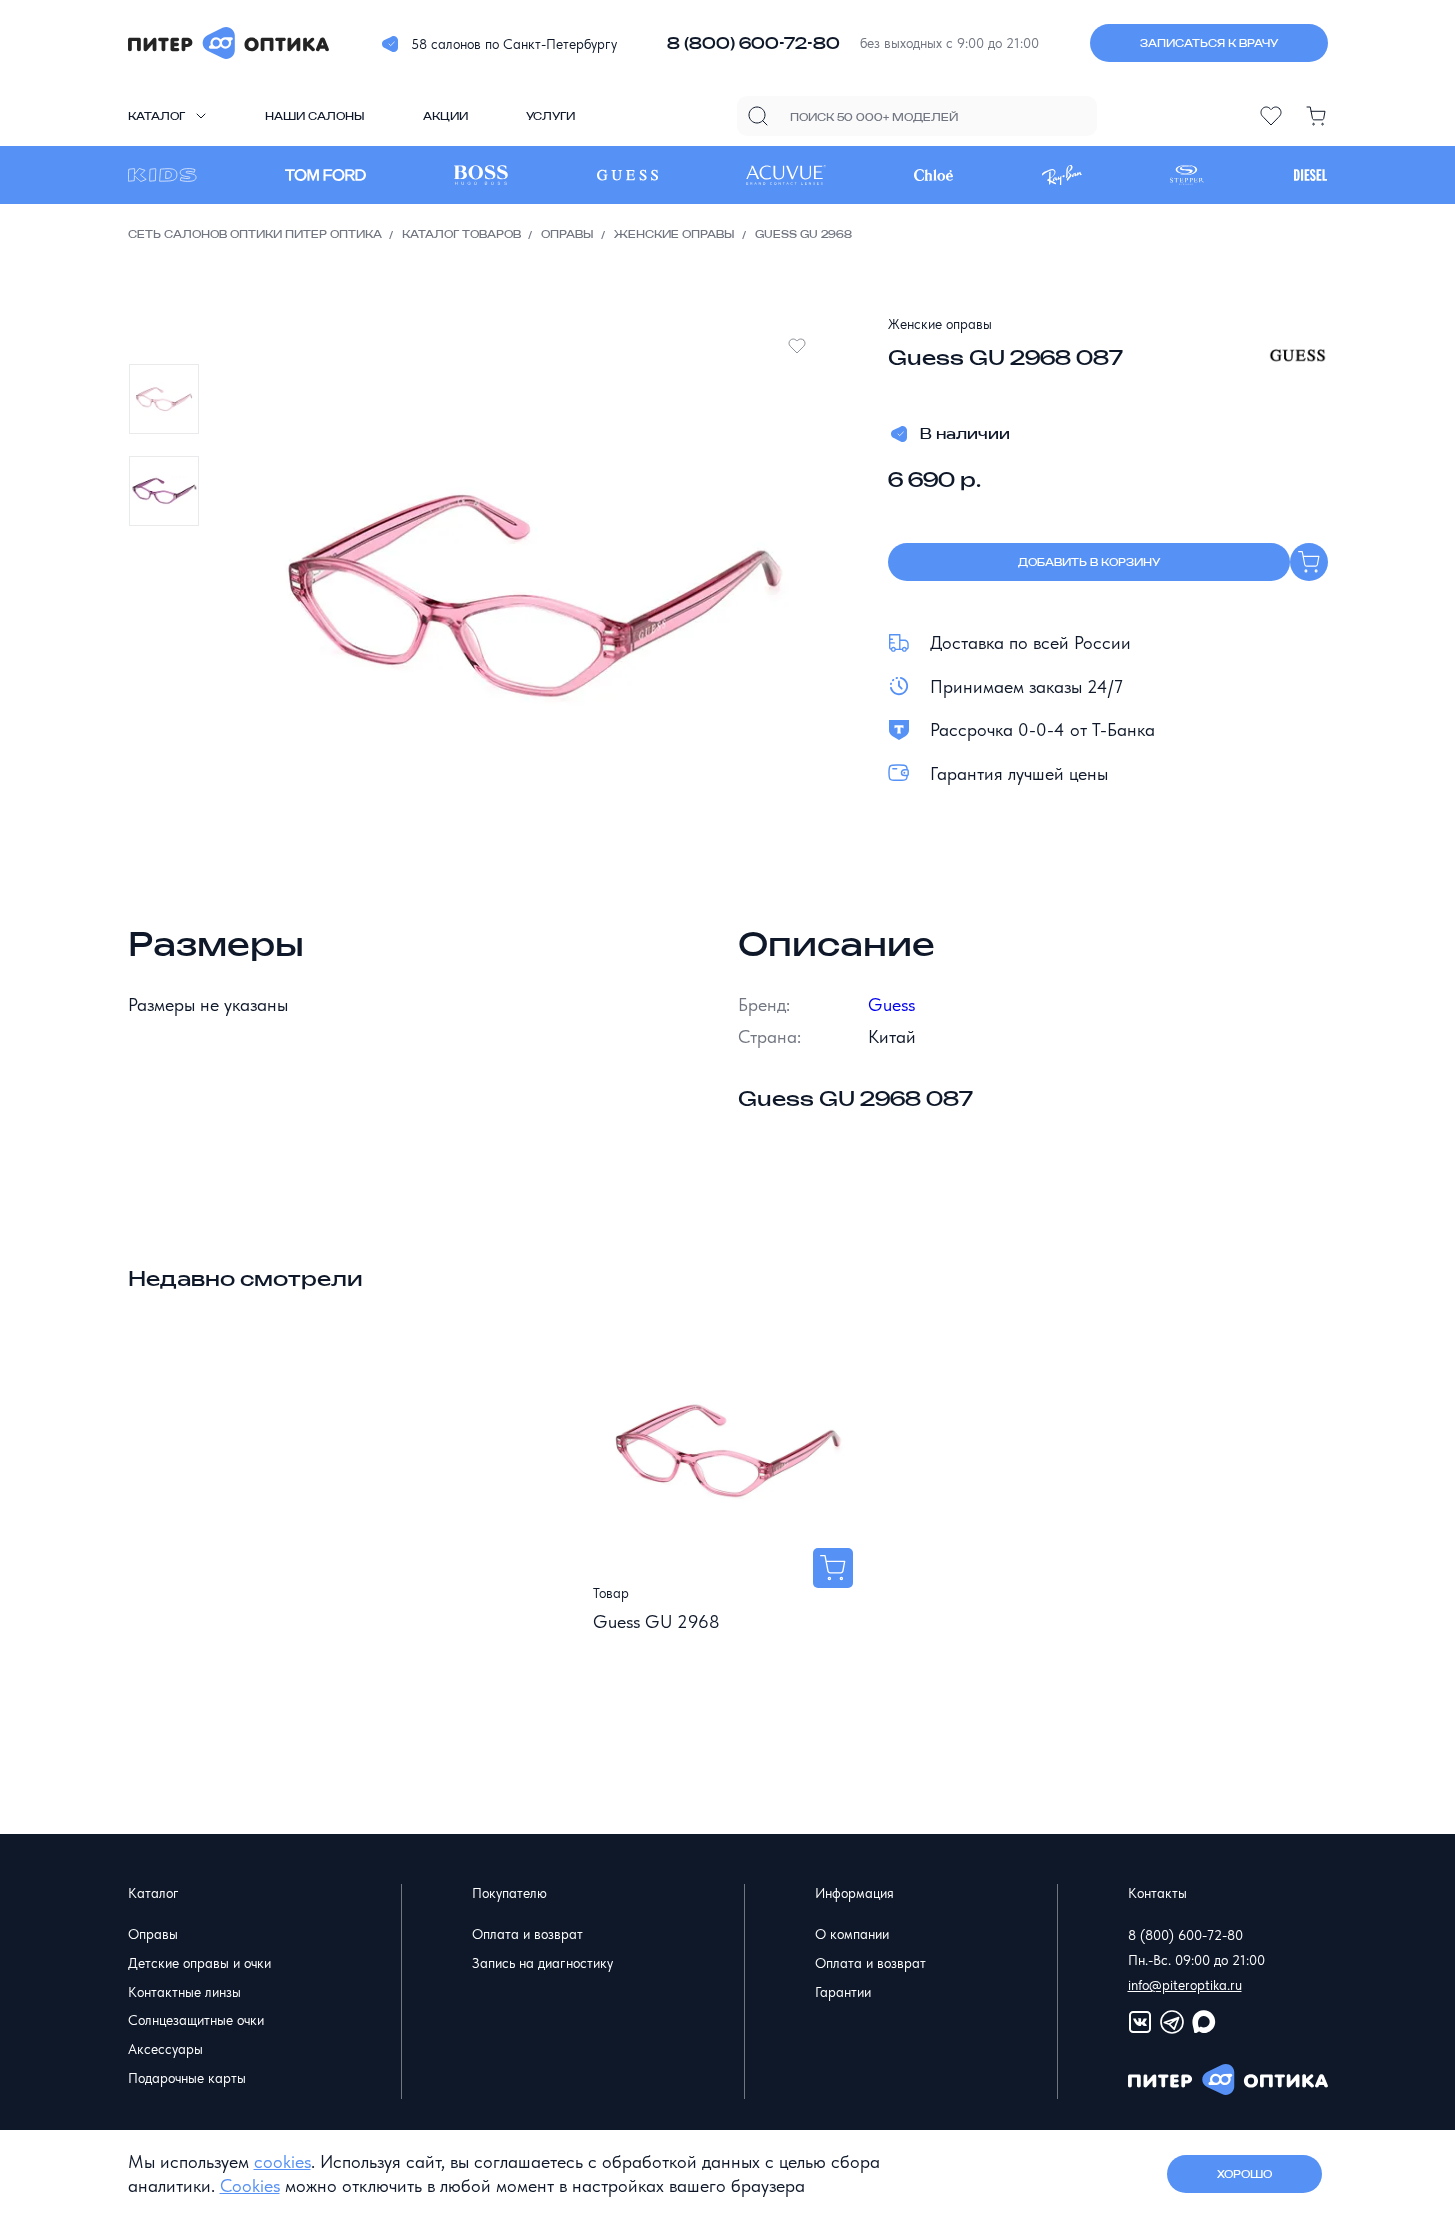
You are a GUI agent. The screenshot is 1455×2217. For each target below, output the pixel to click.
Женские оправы (674, 234)
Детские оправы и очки (199, 1963)
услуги (550, 116)
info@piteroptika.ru (1185, 1985)
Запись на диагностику (542, 1963)
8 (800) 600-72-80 (753, 43)
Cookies (250, 2185)
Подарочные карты (187, 2078)
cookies (282, 2161)
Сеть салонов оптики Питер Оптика (255, 234)
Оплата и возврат (527, 1934)
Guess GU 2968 (656, 1621)
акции (445, 116)
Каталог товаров (461, 234)
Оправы (567, 234)
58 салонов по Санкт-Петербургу (514, 44)
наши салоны (315, 116)
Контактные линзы (184, 1992)
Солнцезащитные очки (196, 2020)
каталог (156, 116)
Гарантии (843, 1992)
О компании (852, 1934)
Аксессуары (165, 2049)
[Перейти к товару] (833, 1568)
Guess (891, 1004)
